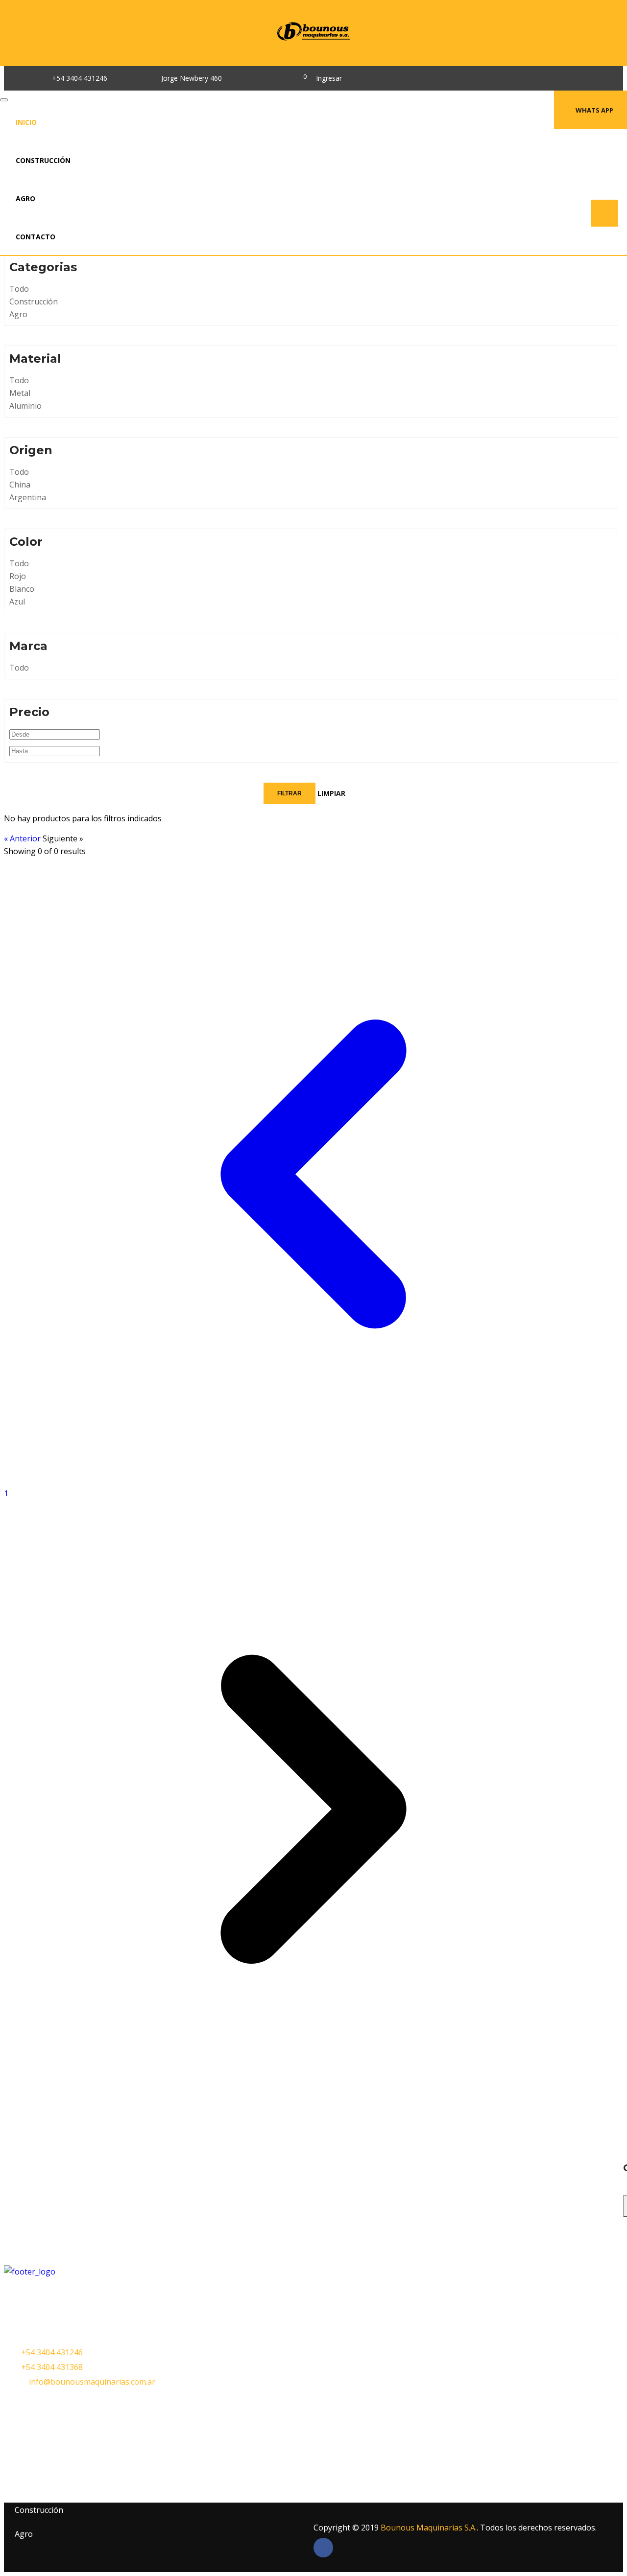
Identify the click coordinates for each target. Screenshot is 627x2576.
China (20, 485)
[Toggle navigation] (4, 100)
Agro (25, 198)
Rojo (18, 576)
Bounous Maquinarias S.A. (429, 2528)
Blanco (22, 589)
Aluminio (25, 406)
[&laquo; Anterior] (313, 1481)
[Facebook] (264, 78)
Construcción (43, 160)
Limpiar (331, 793)
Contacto (36, 237)
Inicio (26, 122)
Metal (20, 393)
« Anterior (23, 838)
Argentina (28, 497)
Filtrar (289, 793)
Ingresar (329, 78)
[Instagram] (282, 78)
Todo (19, 289)
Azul (17, 602)
